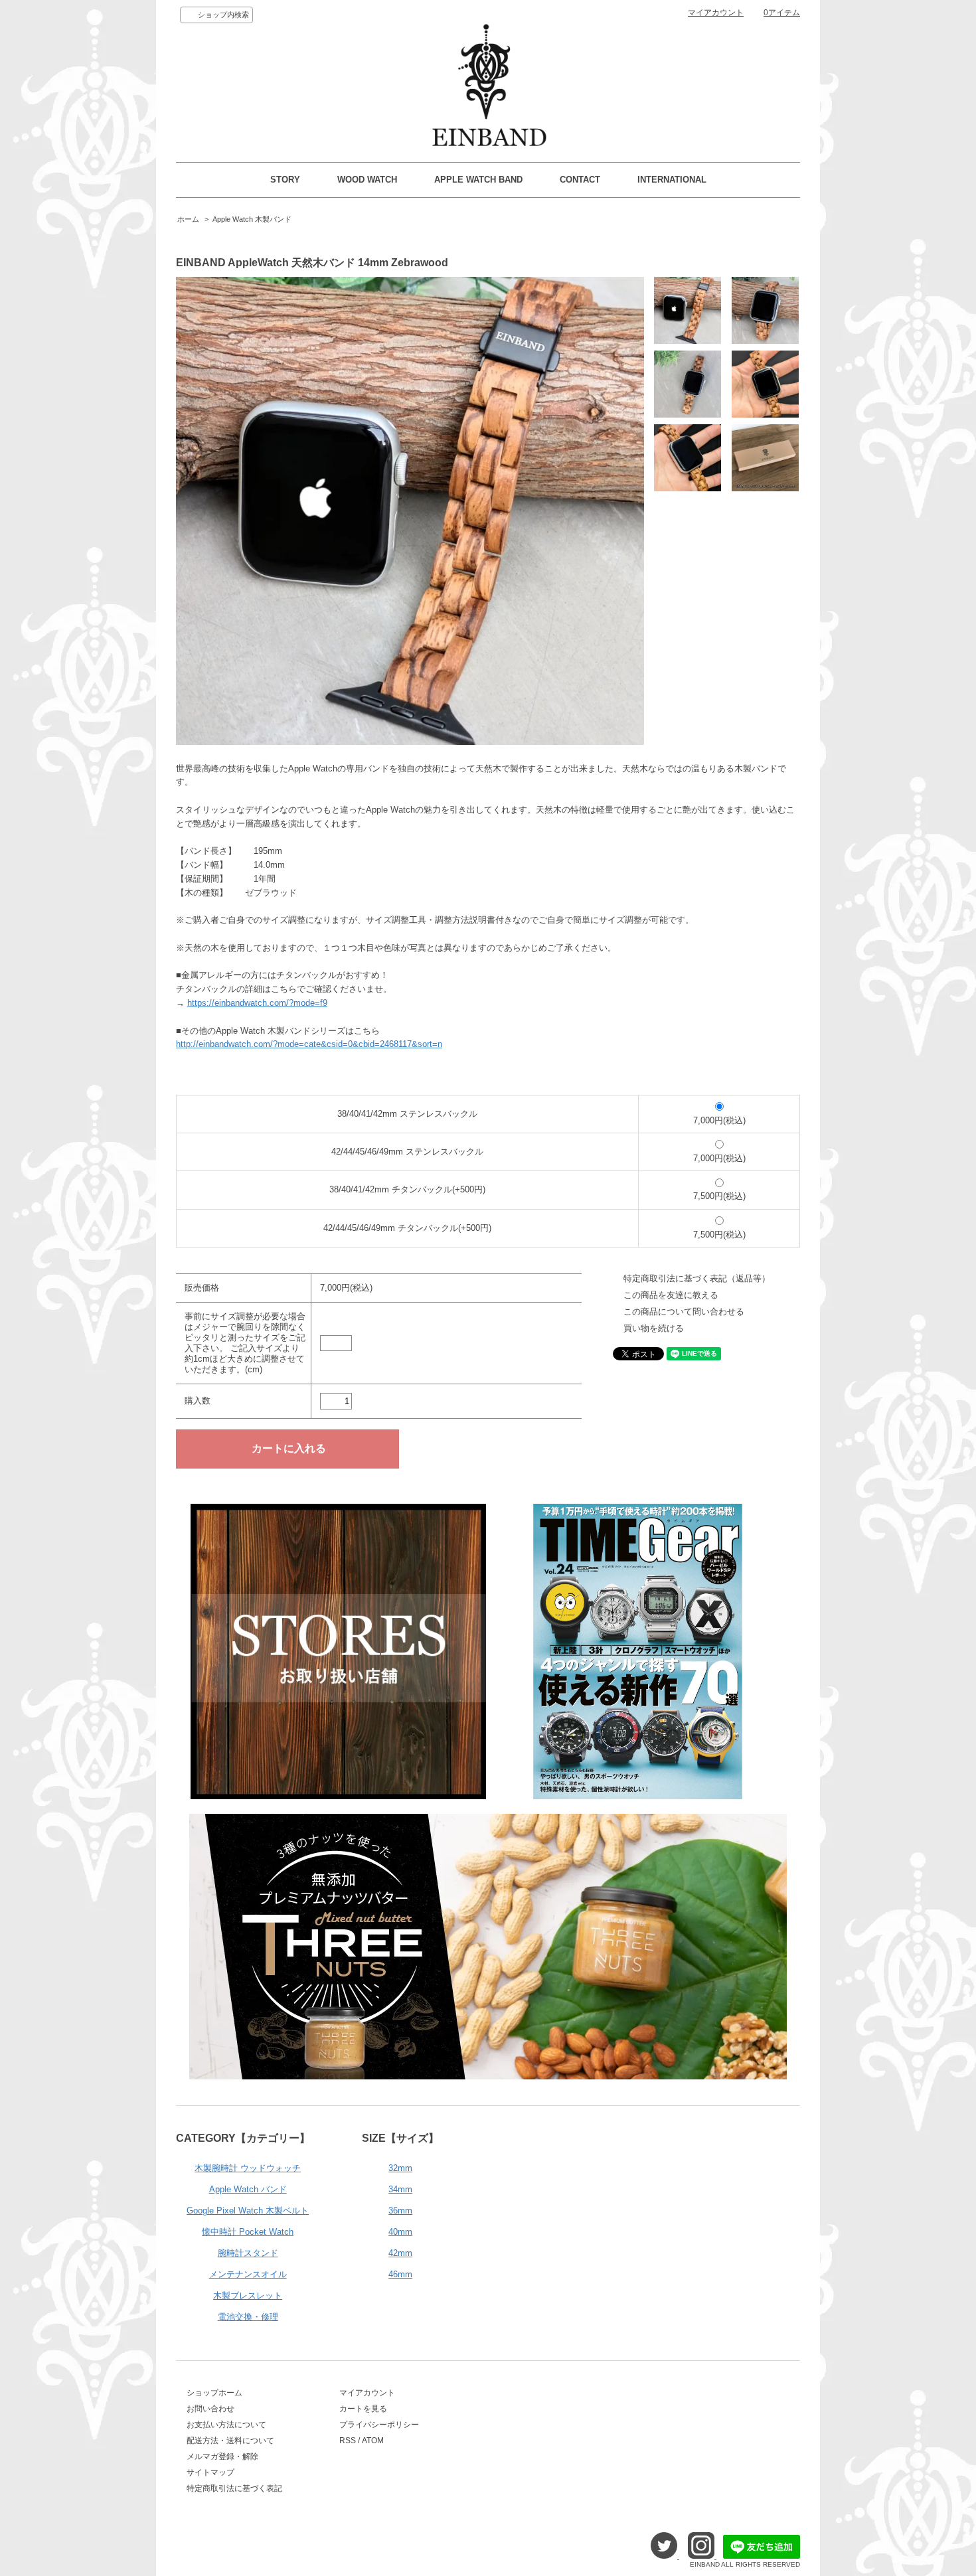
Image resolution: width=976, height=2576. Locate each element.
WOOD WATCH (367, 180)
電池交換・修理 (248, 2317)
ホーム (188, 219)
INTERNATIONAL (672, 180)
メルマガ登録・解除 (222, 2456)
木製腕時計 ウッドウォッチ (248, 2168)
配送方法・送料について (230, 2441)
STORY (285, 180)
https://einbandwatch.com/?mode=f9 (257, 1003)
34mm (400, 2189)
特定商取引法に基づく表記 (234, 2488)
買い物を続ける (654, 1328)
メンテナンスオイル (248, 2274)
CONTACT (580, 180)
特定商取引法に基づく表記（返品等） (697, 1278)
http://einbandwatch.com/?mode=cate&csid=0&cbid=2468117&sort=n (309, 1044)
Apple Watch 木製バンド (252, 219)
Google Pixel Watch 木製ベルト (248, 2211)
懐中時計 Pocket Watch (248, 2232)
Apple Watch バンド (248, 2189)
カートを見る (363, 2409)
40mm (400, 2232)
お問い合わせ (210, 2409)
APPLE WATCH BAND (478, 180)
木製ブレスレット (248, 2295)
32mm (400, 2168)
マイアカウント (716, 13)
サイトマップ (210, 2472)
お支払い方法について (226, 2425)
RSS (348, 2441)
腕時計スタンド (248, 2253)
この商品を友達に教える (671, 1295)
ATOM (373, 2441)
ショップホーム (214, 2393)
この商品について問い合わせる (684, 1312)
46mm (400, 2274)
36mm (400, 2211)
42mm (400, 2253)
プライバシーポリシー (379, 2425)
